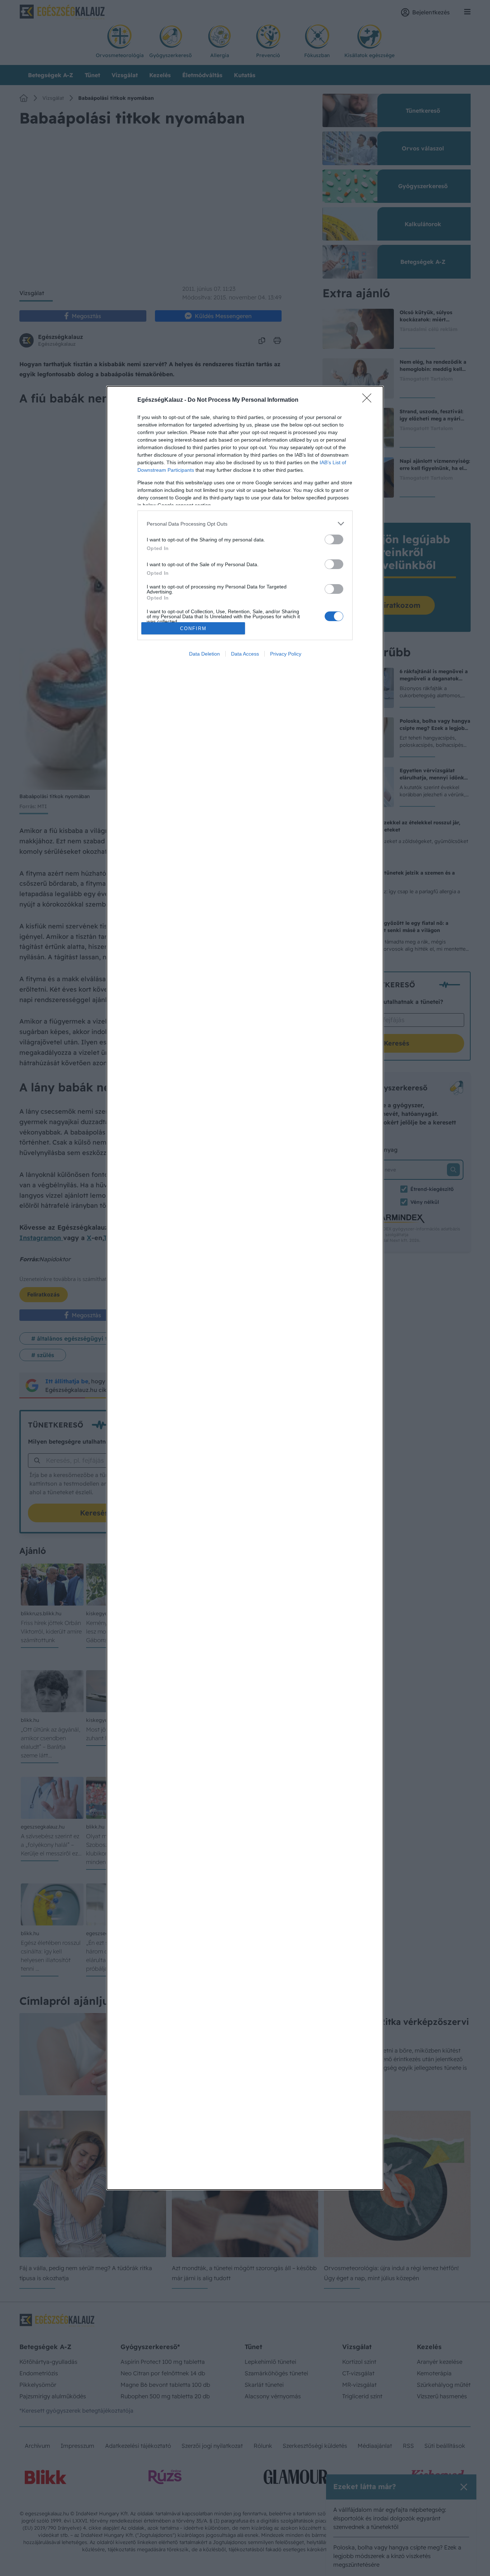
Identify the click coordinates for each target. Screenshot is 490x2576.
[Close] (369, 400)
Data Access (245, 654)
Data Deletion (204, 654)
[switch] (334, 539)
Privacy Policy (286, 654)
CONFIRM (193, 628)
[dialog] (245, 1288)
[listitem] (245, 524)
